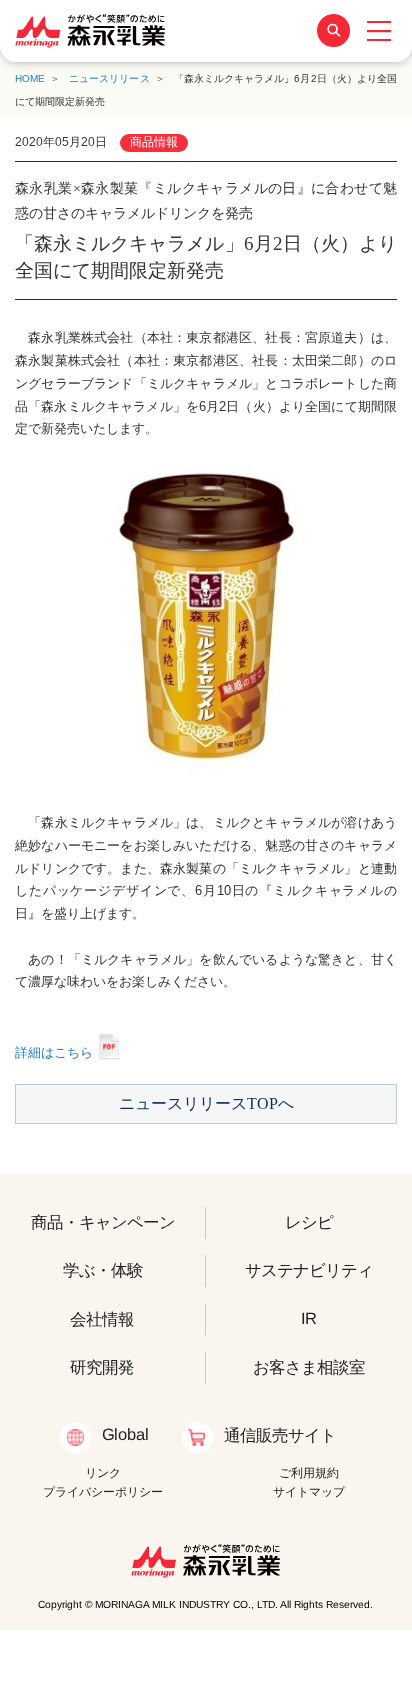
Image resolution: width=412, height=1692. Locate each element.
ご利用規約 (309, 1473)
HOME (30, 78)
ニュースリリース (109, 78)
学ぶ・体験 (103, 1270)
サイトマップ (309, 1492)
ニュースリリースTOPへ (206, 1103)
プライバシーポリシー (103, 1492)
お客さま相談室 (309, 1367)
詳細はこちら (54, 1052)
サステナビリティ (309, 1270)
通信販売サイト (279, 1435)
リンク (103, 1473)
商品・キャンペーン (103, 1222)
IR (309, 1318)
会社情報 (102, 1318)
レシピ (309, 1222)
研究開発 (102, 1367)
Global (125, 1434)
